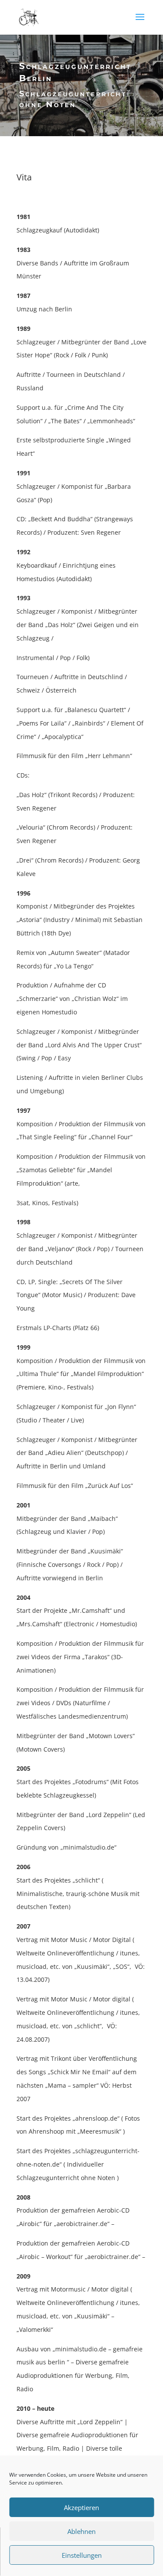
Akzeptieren (81, 2507)
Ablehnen (81, 2531)
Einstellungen (82, 2555)
